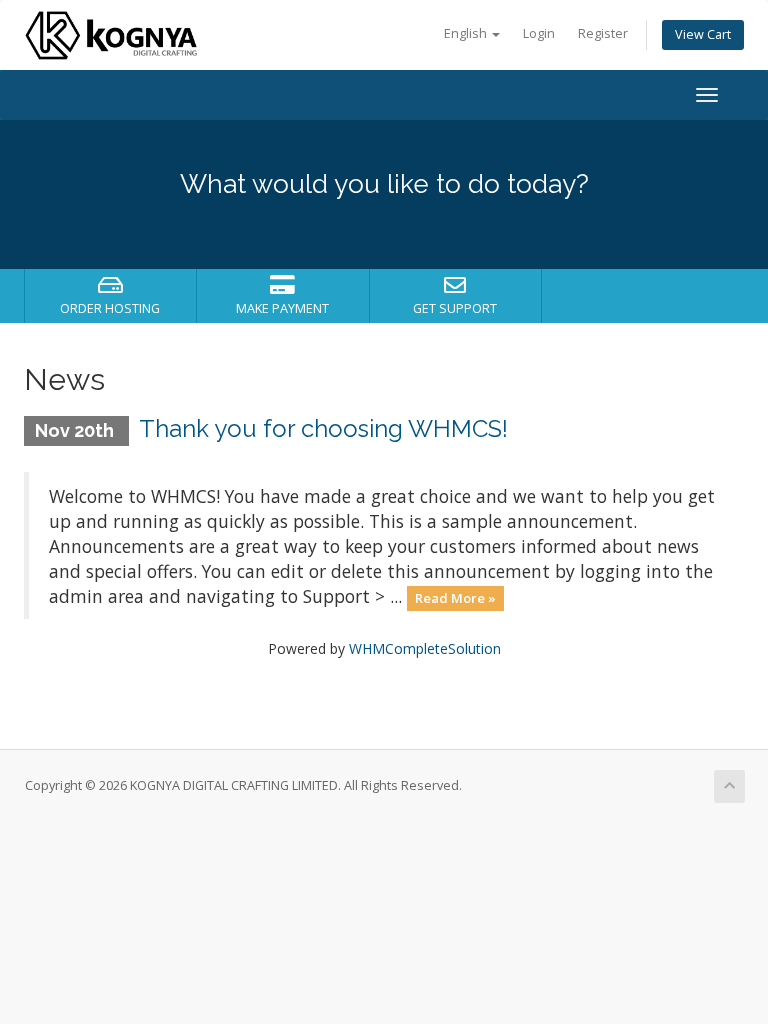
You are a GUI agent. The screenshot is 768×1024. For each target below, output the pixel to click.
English (467, 33)
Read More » (455, 598)
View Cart (703, 34)
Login (539, 33)
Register (603, 33)
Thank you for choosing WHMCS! (323, 428)
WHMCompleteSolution (425, 648)
